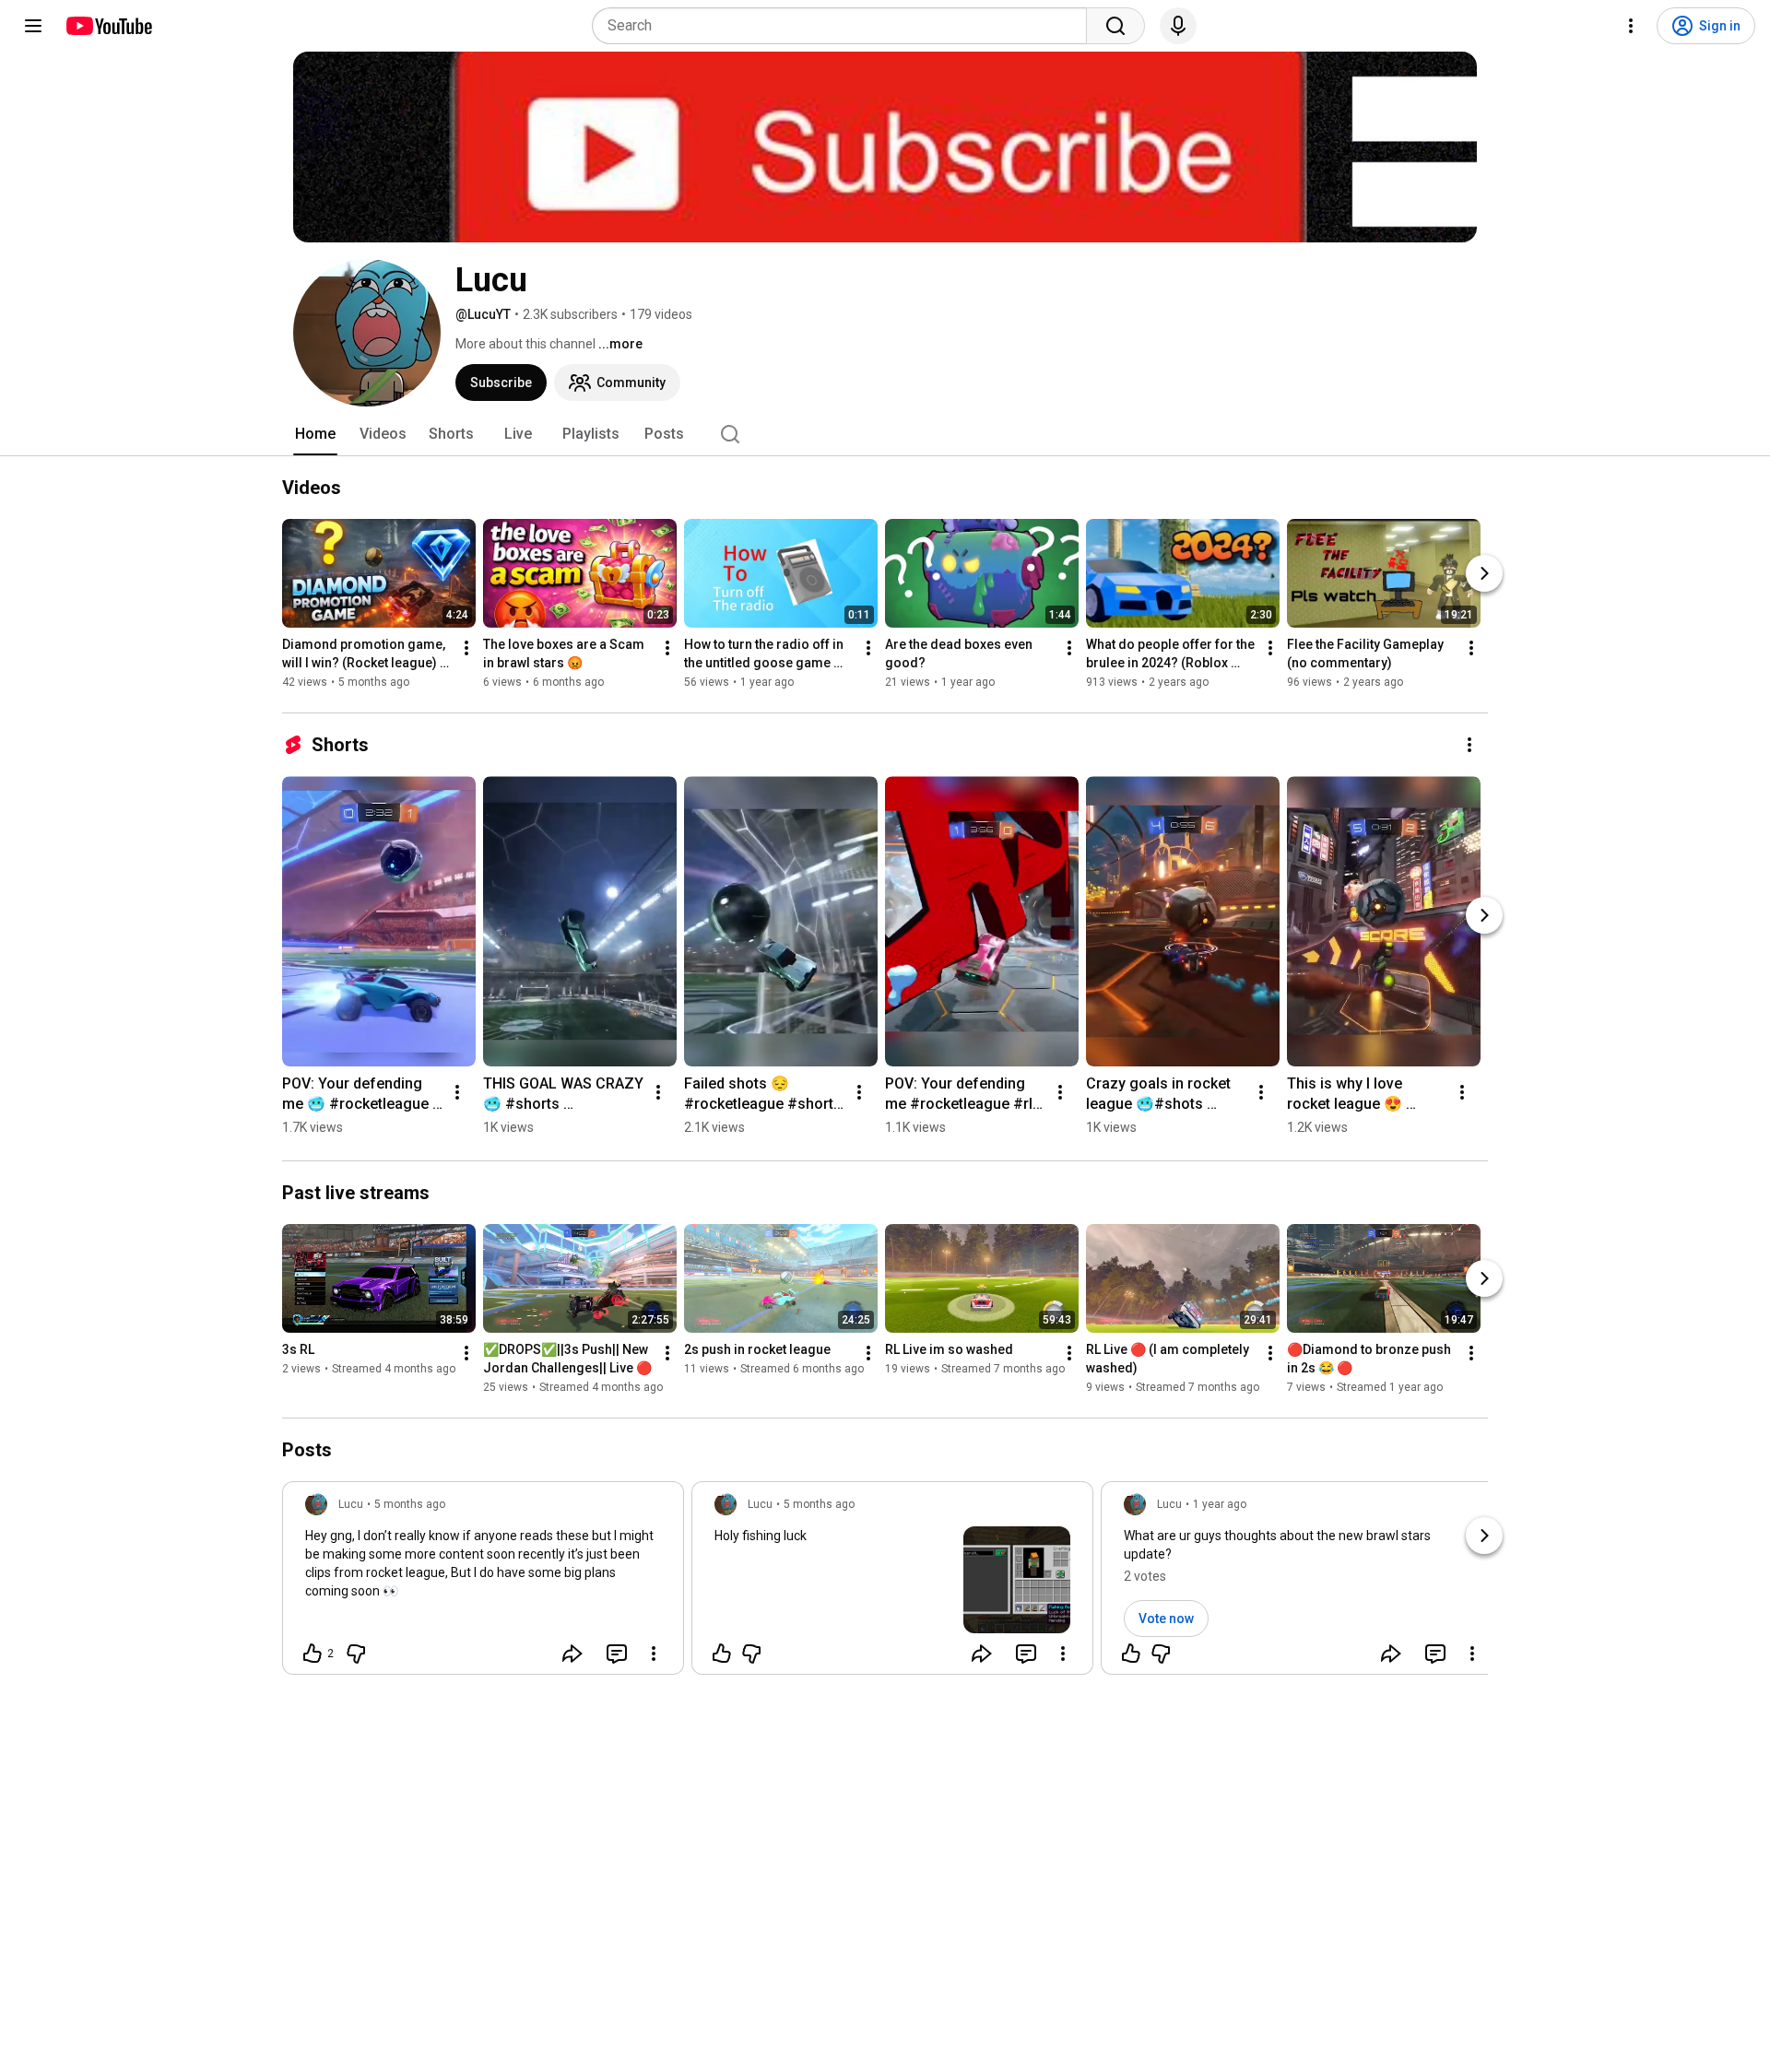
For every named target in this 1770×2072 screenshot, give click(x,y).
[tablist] (885, 434)
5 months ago (410, 1504)
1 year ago (1220, 1504)
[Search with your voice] (1178, 26)
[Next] (1484, 573)
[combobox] (845, 26)
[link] (483, 1583)
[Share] (572, 1654)
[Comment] (617, 1654)
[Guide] (33, 26)
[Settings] (1631, 26)
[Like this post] (722, 1654)
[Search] (1115, 26)
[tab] (315, 434)
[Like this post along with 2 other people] (313, 1654)
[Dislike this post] (356, 1654)
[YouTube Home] (108, 26)
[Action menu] (654, 1654)
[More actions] (466, 648)
